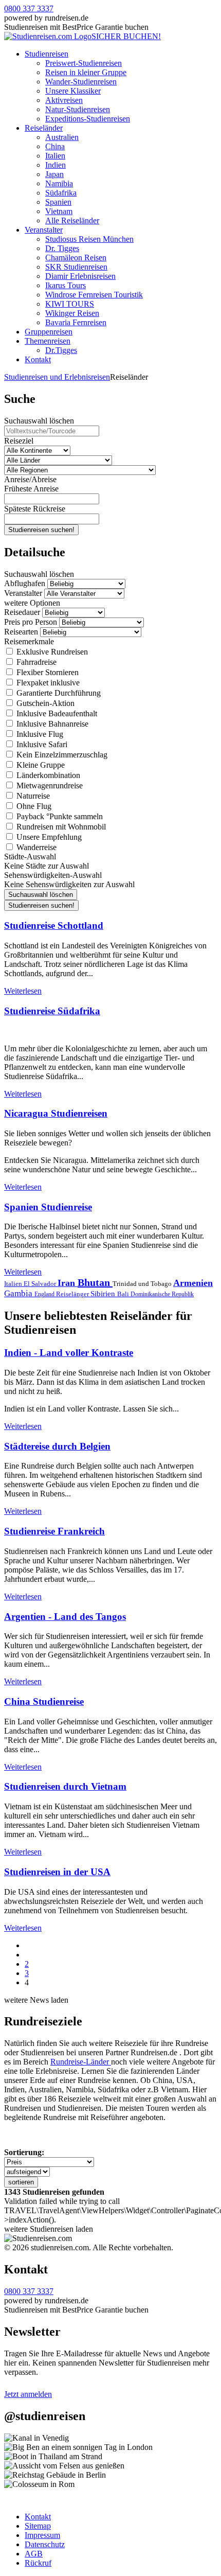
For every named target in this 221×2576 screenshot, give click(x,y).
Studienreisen (47, 54)
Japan (54, 174)
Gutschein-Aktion (44, 703)
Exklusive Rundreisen (51, 652)
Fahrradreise (35, 662)
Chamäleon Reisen (76, 258)
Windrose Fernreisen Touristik (94, 295)
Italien (55, 156)
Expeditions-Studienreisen (88, 119)
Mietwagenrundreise (49, 786)
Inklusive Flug (39, 734)
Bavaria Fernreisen (76, 322)
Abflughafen (25, 583)
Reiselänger (73, 1294)
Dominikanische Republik (162, 1294)
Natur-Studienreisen (78, 109)
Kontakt (38, 359)
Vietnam (59, 211)
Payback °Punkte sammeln (59, 816)
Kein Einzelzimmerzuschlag (61, 755)
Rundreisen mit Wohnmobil (60, 827)
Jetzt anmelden (28, 2394)
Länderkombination (47, 775)
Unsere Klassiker (73, 91)
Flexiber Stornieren (47, 672)
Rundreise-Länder (81, 2062)
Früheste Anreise (31, 489)
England (45, 1294)
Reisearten (21, 632)
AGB (34, 2554)
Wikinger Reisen (72, 313)
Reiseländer (44, 128)
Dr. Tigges (62, 248)
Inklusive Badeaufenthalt (56, 713)
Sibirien (104, 1294)
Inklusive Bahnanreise (51, 724)
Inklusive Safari (41, 744)
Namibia (59, 183)
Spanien (58, 202)
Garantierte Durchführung (58, 693)
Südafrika (61, 193)
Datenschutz (45, 2544)
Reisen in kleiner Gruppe (86, 72)
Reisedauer (22, 612)
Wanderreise (35, 847)
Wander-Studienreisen (81, 82)
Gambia (19, 1293)
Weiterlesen (23, 991)
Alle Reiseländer (72, 220)
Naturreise (32, 796)
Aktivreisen (64, 100)
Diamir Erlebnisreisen (80, 276)
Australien (62, 137)
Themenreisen (48, 341)
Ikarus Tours (66, 285)
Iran (68, 1283)
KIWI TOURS (70, 304)
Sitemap (38, 2526)
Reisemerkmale (29, 641)
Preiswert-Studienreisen (84, 63)
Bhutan (95, 1282)
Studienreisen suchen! (41, 530)
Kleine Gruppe (40, 765)
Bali (124, 1294)
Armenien (193, 1283)
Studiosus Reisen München (89, 239)
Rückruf (38, 2563)
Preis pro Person (31, 622)
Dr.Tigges (61, 350)
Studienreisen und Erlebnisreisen (57, 377)
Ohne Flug (33, 806)
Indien (56, 165)
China (55, 146)
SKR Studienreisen (76, 267)
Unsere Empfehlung (48, 837)
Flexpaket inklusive (47, 683)
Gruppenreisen (49, 332)
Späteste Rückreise (35, 509)
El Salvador (41, 1284)
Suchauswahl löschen (39, 421)
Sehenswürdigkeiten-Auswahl (53, 875)
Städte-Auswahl (30, 857)
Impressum (42, 2535)
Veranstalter (44, 230)
